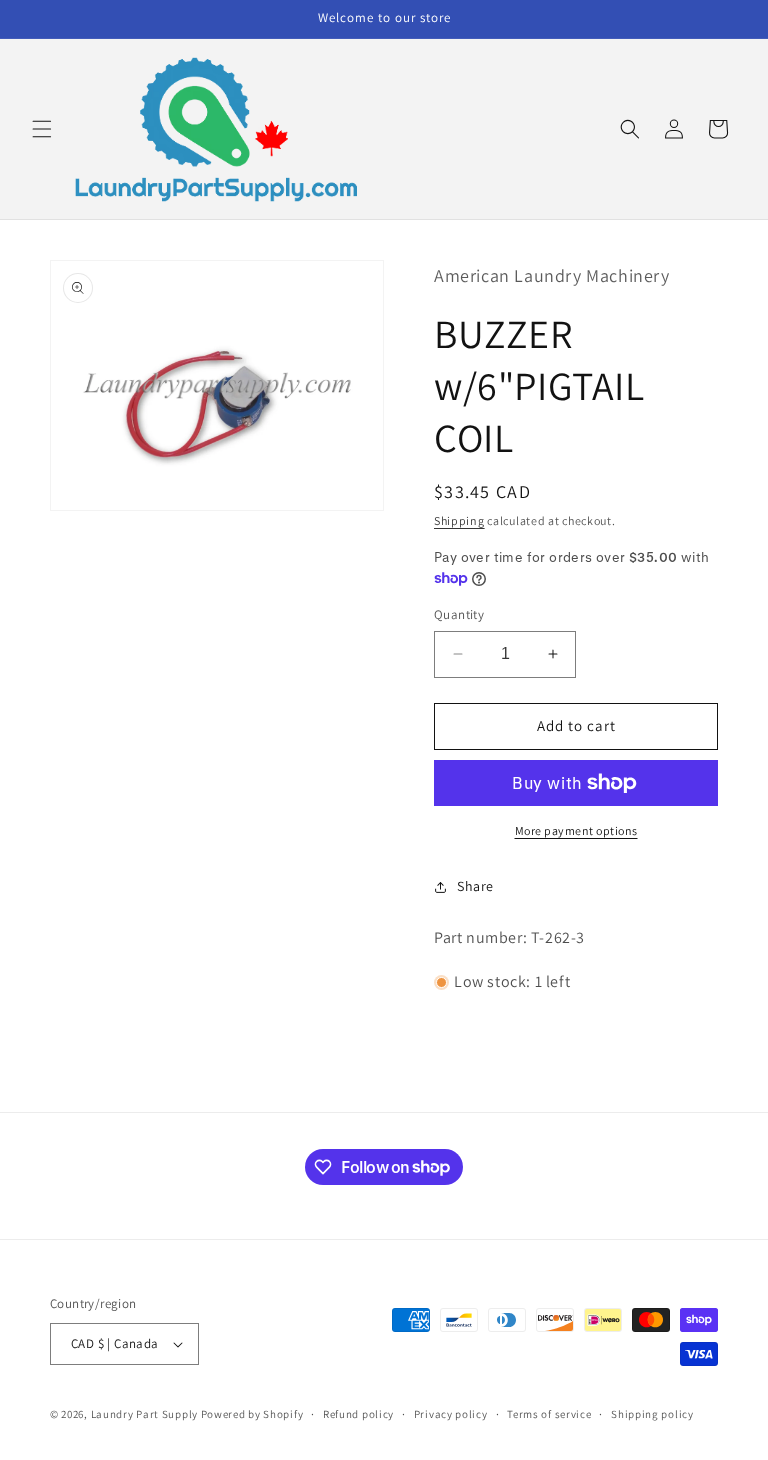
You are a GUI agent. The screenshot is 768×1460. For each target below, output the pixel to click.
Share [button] (475, 886)
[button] (42, 129)
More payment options (576, 830)
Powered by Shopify (252, 1414)
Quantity (459, 614)
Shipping (459, 520)
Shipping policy (652, 1414)
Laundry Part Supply (146, 1414)
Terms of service (549, 1414)
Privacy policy (451, 1414)
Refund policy (358, 1414)
